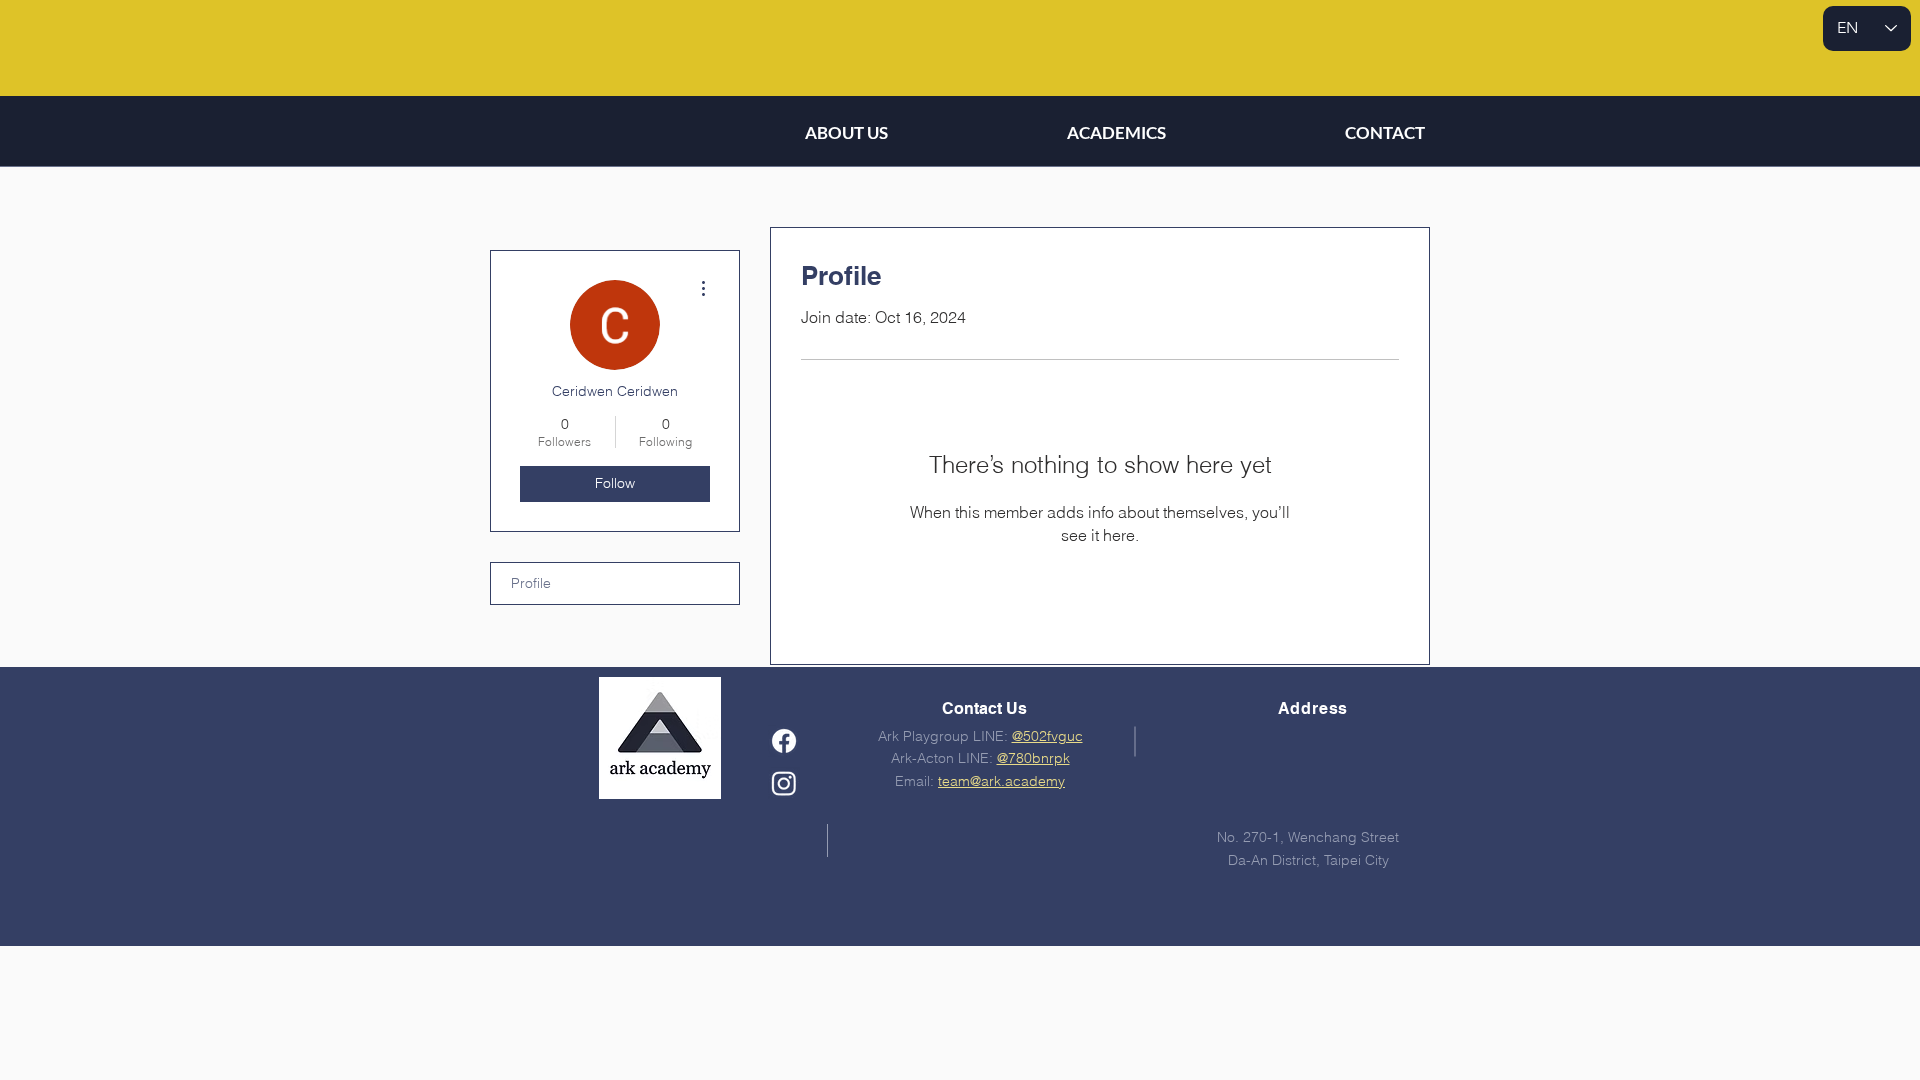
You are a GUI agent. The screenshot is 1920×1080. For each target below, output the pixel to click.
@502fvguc (1047, 736)
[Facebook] (784, 741)
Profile (531, 583)
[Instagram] (784, 783)
